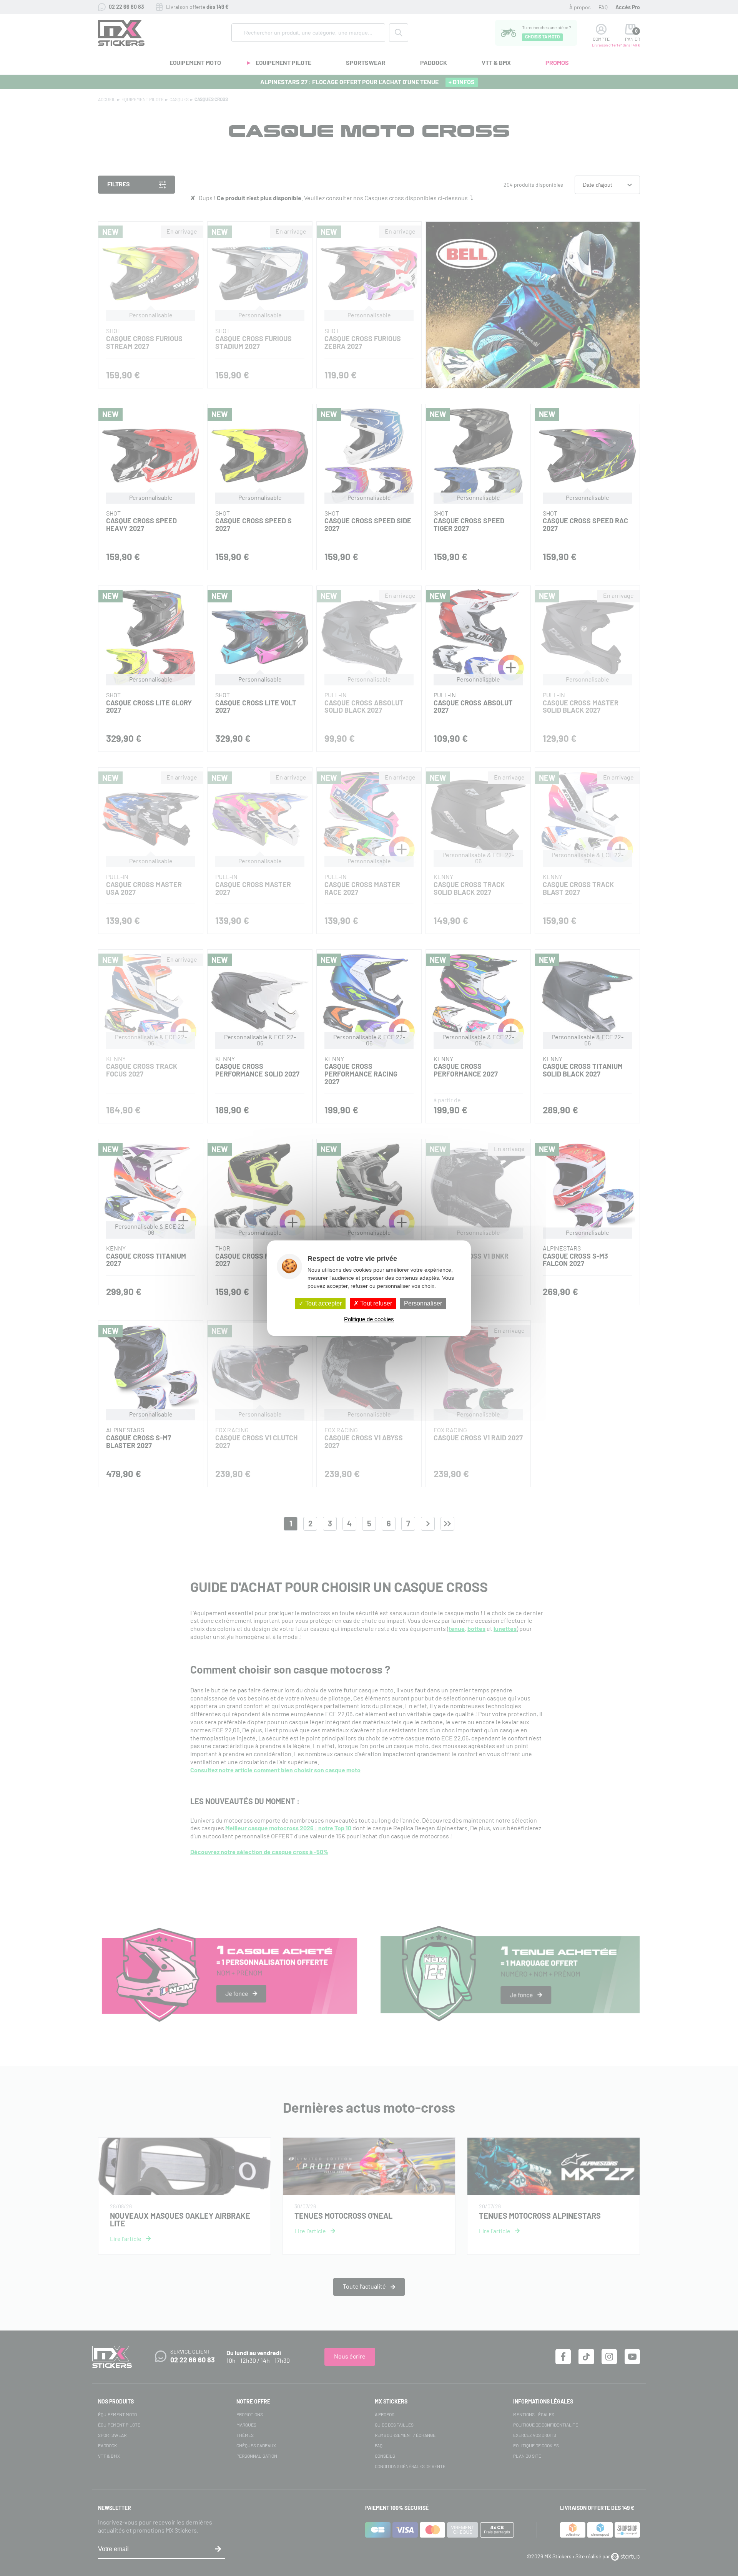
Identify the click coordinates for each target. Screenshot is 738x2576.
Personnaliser (423, 1303)
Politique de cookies (369, 1319)
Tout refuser (375, 1303)
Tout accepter (323, 1303)
